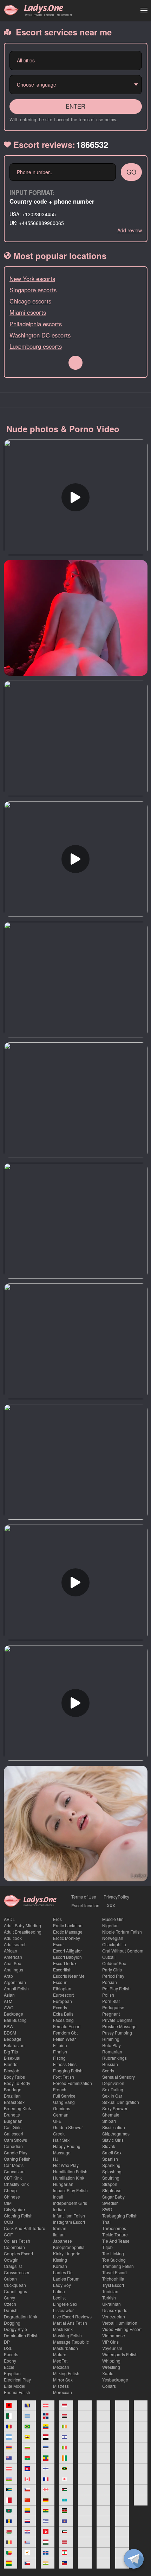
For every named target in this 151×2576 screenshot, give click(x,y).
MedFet (60, 2361)
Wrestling (111, 2367)
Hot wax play (66, 2165)
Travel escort (114, 2272)
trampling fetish (118, 2266)
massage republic (71, 2342)
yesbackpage (115, 2380)
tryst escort (113, 2285)
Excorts (60, 2007)
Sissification (114, 2127)
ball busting (15, 2020)
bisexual (12, 2058)
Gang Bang (64, 2102)
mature (60, 2354)
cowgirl (11, 2260)
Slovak (109, 2146)
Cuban (10, 2279)
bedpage (13, 2039)
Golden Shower (68, 2127)
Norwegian (113, 1938)
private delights (117, 2020)
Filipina (60, 2045)
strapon (110, 2184)
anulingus (14, 1970)
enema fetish (17, 2392)
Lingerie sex (65, 2304)
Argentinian (15, 1982)
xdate (108, 2373)
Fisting (59, 2058)
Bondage (13, 2089)
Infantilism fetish (69, 2216)
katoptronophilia (69, 2247)
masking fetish (67, 2335)
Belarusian (14, 2045)
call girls (13, 2127)
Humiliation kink (69, 2178)
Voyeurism (112, 2348)
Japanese (63, 2241)
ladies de (63, 2272)
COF (8, 2234)
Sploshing (112, 2171)
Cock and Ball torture (25, 2228)
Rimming (111, 2039)
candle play (16, 2152)
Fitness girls (65, 2064)
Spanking (111, 2165)
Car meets (14, 2165)
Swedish (110, 2203)
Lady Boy (62, 2285)
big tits (11, 2052)
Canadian (13, 2146)
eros (57, 1919)
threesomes (114, 2228)
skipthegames (116, 2134)
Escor (58, 1944)
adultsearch (15, 1944)
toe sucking (114, 2260)
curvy (9, 2298)
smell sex (112, 2152)
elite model (15, 2386)
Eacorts (11, 2354)
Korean (60, 2266)
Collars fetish (17, 2241)
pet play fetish (116, 1988)
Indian (59, 2209)
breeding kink (17, 2108)
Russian (110, 2064)
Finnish (60, 2052)
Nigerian (110, 1925)
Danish (11, 2310)
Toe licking (113, 2253)
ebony (10, 2361)
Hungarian (63, 2184)
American (13, 1957)
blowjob (12, 2070)
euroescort (63, 1995)
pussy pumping (117, 2033)
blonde (11, 2064)
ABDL (9, 1919)
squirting (111, 2178)
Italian (59, 2234)
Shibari (109, 2121)
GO (131, 172)
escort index (65, 1963)
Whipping (111, 2361)
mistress (61, 2386)
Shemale (111, 2115)
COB (8, 2222)
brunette (12, 2115)
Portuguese (113, 2007)
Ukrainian (111, 2304)
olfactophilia (114, 1944)
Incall (58, 2197)
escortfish (62, 1970)
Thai (106, 2222)
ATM (8, 2001)
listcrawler (63, 2310)
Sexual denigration (121, 2102)
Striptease (112, 2190)
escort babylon (67, 1957)
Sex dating (113, 2089)
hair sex (61, 2140)
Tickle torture (115, 2234)
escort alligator (67, 1951)
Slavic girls (113, 2140)
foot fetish (64, 2077)
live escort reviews (72, 2316)
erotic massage (68, 1932)
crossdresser (17, 2272)
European (63, 2001)
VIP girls (110, 2342)
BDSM (10, 2033)
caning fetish (17, 2159)
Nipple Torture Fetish (122, 1932)
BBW (9, 2026)
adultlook (13, 1938)
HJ (56, 2159)
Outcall (109, 1957)
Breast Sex (14, 2102)
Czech (10, 2304)
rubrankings (114, 2058)
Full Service (64, 2096)
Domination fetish (21, 2335)
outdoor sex (114, 1963)
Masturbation (65, 2348)
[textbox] (74, 60)
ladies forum (66, 2279)
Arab (8, 1976)
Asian (9, 1995)
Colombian (14, 2247)
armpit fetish (16, 1988)
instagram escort (69, 2222)
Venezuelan (114, 2316)
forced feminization (73, 2083)
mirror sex (63, 2380)
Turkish (109, 2298)
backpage (14, 2014)
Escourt (60, 1982)
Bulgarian (13, 2121)
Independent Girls (70, 2203)
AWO (9, 2007)
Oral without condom (123, 1951)
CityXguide (14, 2209)
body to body (17, 2083)
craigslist (13, 2266)
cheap (10, 2190)
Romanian (112, 2052)
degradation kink (21, 2316)
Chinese (12, 2197)
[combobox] (76, 60)
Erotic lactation (68, 1925)
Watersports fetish (120, 2354)
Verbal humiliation (120, 2323)
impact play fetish (70, 2190)
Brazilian (12, 2096)
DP (7, 2342)
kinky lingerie (67, 2253)
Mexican (61, 2367)
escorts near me (69, 1976)
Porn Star (111, 2001)
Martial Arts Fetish (70, 2323)
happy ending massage (67, 2149)
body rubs (14, 2077)
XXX (111, 1905)
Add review (130, 230)
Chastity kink (16, 2184)
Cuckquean (15, 2285)
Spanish (110, 2159)
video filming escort (122, 2329)
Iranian (60, 2228)
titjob (107, 2247)
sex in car (112, 2096)
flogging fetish (68, 2070)
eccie (9, 2367)
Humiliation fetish (70, 2171)
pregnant (111, 2014)
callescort (14, 2134)
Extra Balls (63, 2014)
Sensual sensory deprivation (119, 2080)
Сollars (109, 2386)
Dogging (12, 2323)
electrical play (17, 2380)
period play (113, 1976)
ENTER (75, 106)
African (11, 1951)
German (61, 2115)
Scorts (108, 2070)
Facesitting (63, 2020)
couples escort (18, 2253)
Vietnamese (114, 2335)
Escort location (85, 1905)
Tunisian (110, 2291)
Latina (59, 2291)
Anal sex (12, 1963)
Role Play (111, 2045)
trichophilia (113, 2279)
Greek (59, 2134)
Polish (108, 1995)
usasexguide (115, 2310)
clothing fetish (18, 2216)
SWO (107, 2209)
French (60, 2089)
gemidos (62, 2108)
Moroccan (63, 2392)
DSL (8, 2348)
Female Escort (67, 2026)
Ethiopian (62, 1988)
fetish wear (64, 2039)
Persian (110, 1982)
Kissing (60, 2260)
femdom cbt (65, 2033)
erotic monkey (67, 1938)
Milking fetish (66, 2373)
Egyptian (12, 2373)
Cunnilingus (15, 2291)
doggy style (15, 2329)
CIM (8, 2203)
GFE (57, 2121)
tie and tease (116, 2241)
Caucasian (14, 2171)
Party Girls (112, 1970)
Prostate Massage (119, 2026)
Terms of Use (84, 1897)
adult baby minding (22, 1925)
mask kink (63, 2329)
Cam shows (15, 2140)
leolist (59, 2298)
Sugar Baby (113, 2197)
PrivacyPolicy (116, 1897)
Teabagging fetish (120, 2216)
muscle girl (113, 1919)
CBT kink (13, 2178)
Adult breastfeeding (23, 1932)
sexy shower (115, 2108)
